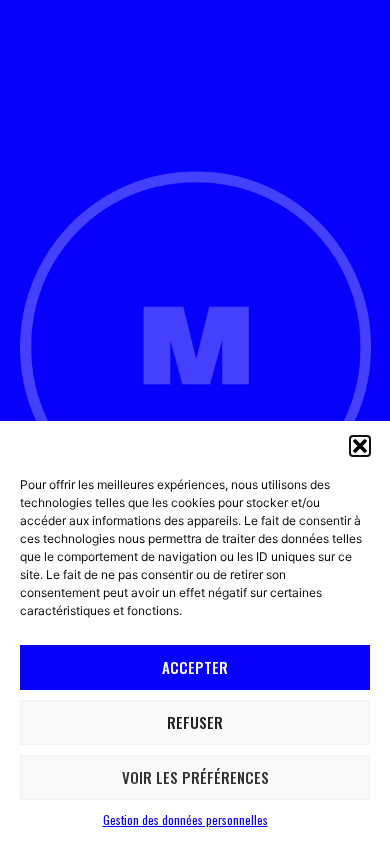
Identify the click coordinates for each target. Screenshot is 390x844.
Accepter (195, 667)
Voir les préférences (195, 777)
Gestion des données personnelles (185, 819)
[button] (360, 446)
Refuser (195, 722)
